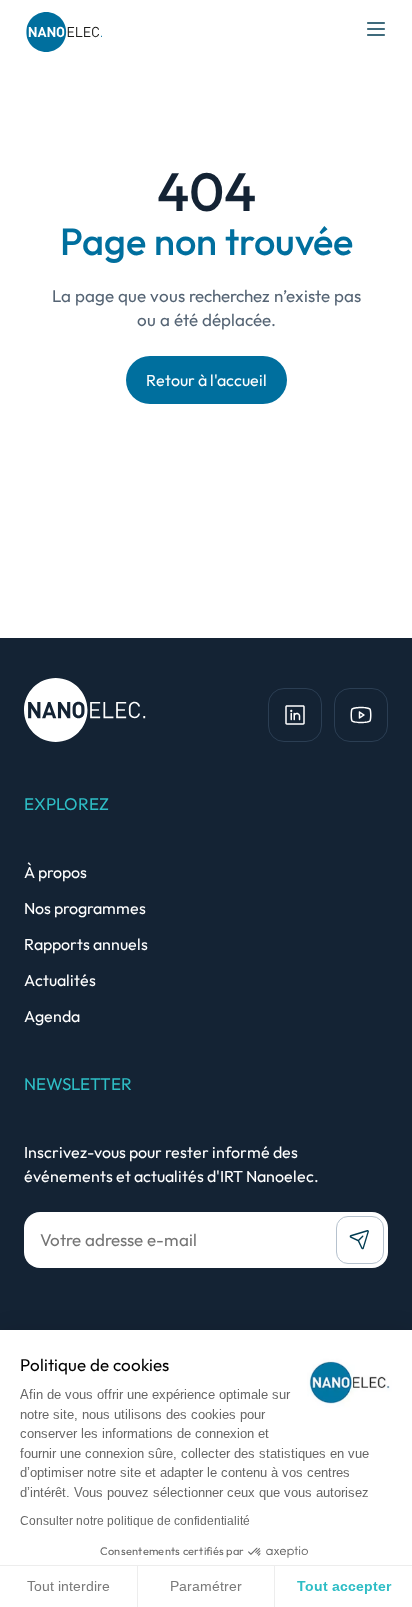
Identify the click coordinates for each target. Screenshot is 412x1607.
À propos (55, 872)
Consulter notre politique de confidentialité (135, 1521)
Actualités (60, 980)
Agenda (52, 1016)
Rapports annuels (86, 944)
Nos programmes (85, 908)
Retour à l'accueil (206, 380)
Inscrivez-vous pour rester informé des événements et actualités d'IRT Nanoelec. (171, 1164)
